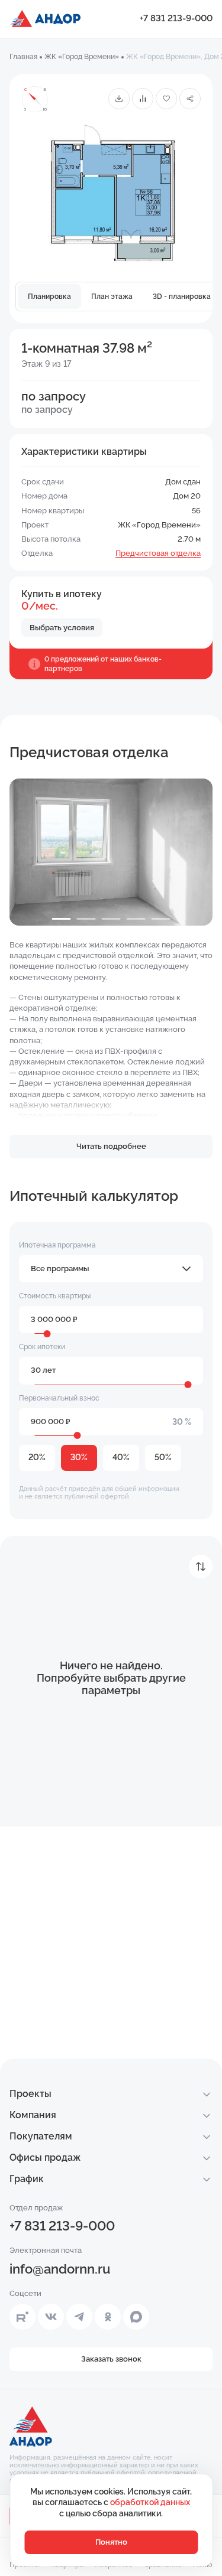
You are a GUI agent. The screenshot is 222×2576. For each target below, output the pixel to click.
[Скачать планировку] (119, 99)
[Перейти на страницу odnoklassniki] (108, 2317)
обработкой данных (150, 2502)
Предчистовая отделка (158, 553)
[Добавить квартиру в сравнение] (143, 99)
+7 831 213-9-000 (176, 18)
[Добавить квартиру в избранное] (166, 99)
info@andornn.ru (60, 2269)
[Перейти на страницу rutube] (22, 2317)
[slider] (47, 1334)
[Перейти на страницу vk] (51, 2317)
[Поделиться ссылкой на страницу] (190, 99)
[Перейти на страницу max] (136, 2317)
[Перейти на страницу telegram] (79, 2317)
